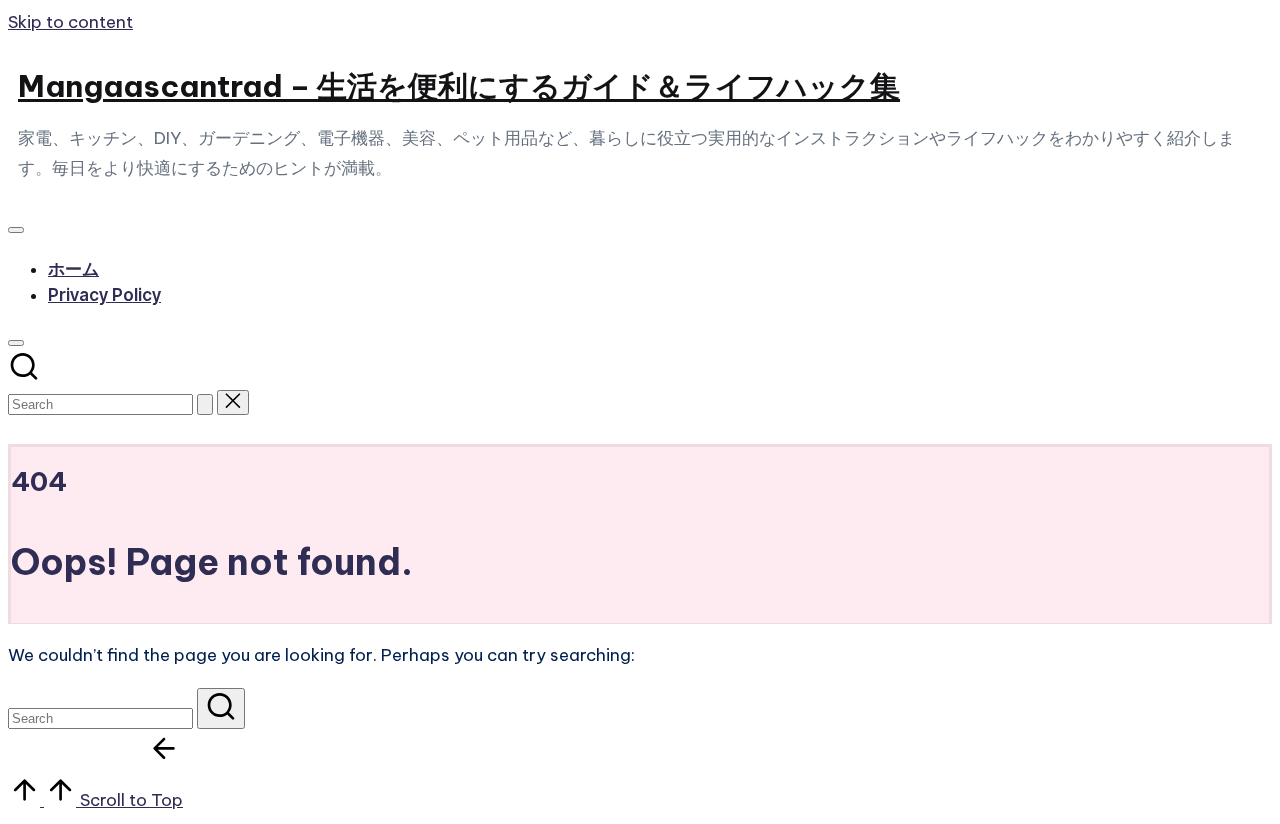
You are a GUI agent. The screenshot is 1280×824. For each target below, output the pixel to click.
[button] (205, 404)
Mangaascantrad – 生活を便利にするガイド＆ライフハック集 (459, 86)
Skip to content (70, 22)
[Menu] (16, 230)
